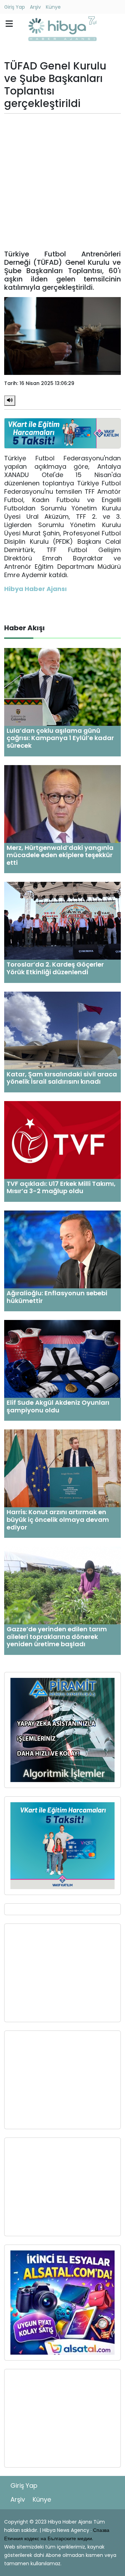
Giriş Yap (15, 7)
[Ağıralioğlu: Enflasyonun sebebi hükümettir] (62, 1249)
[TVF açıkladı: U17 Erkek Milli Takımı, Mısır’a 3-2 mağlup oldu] (62, 1139)
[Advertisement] (62, 182)
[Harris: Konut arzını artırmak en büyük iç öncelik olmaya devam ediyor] (62, 1468)
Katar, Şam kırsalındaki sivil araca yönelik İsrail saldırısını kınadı (62, 1078)
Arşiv (35, 7)
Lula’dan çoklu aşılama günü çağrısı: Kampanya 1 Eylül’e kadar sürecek (60, 738)
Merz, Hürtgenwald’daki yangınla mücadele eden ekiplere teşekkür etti (60, 855)
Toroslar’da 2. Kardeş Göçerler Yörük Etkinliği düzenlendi (55, 968)
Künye (53, 7)
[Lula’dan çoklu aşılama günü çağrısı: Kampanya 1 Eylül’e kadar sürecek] (62, 686)
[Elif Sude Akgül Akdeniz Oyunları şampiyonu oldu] (62, 1359)
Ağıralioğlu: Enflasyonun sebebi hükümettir (57, 1297)
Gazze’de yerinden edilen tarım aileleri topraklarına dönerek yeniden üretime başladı (57, 1636)
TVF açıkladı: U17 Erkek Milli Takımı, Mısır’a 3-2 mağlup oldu (61, 1187)
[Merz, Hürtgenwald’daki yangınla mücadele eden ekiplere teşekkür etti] (62, 803)
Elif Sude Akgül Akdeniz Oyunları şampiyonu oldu (58, 1406)
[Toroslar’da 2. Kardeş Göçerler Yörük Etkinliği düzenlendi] (62, 921)
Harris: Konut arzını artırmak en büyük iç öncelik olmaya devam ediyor (58, 1519)
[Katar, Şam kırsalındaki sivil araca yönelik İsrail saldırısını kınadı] (62, 1030)
